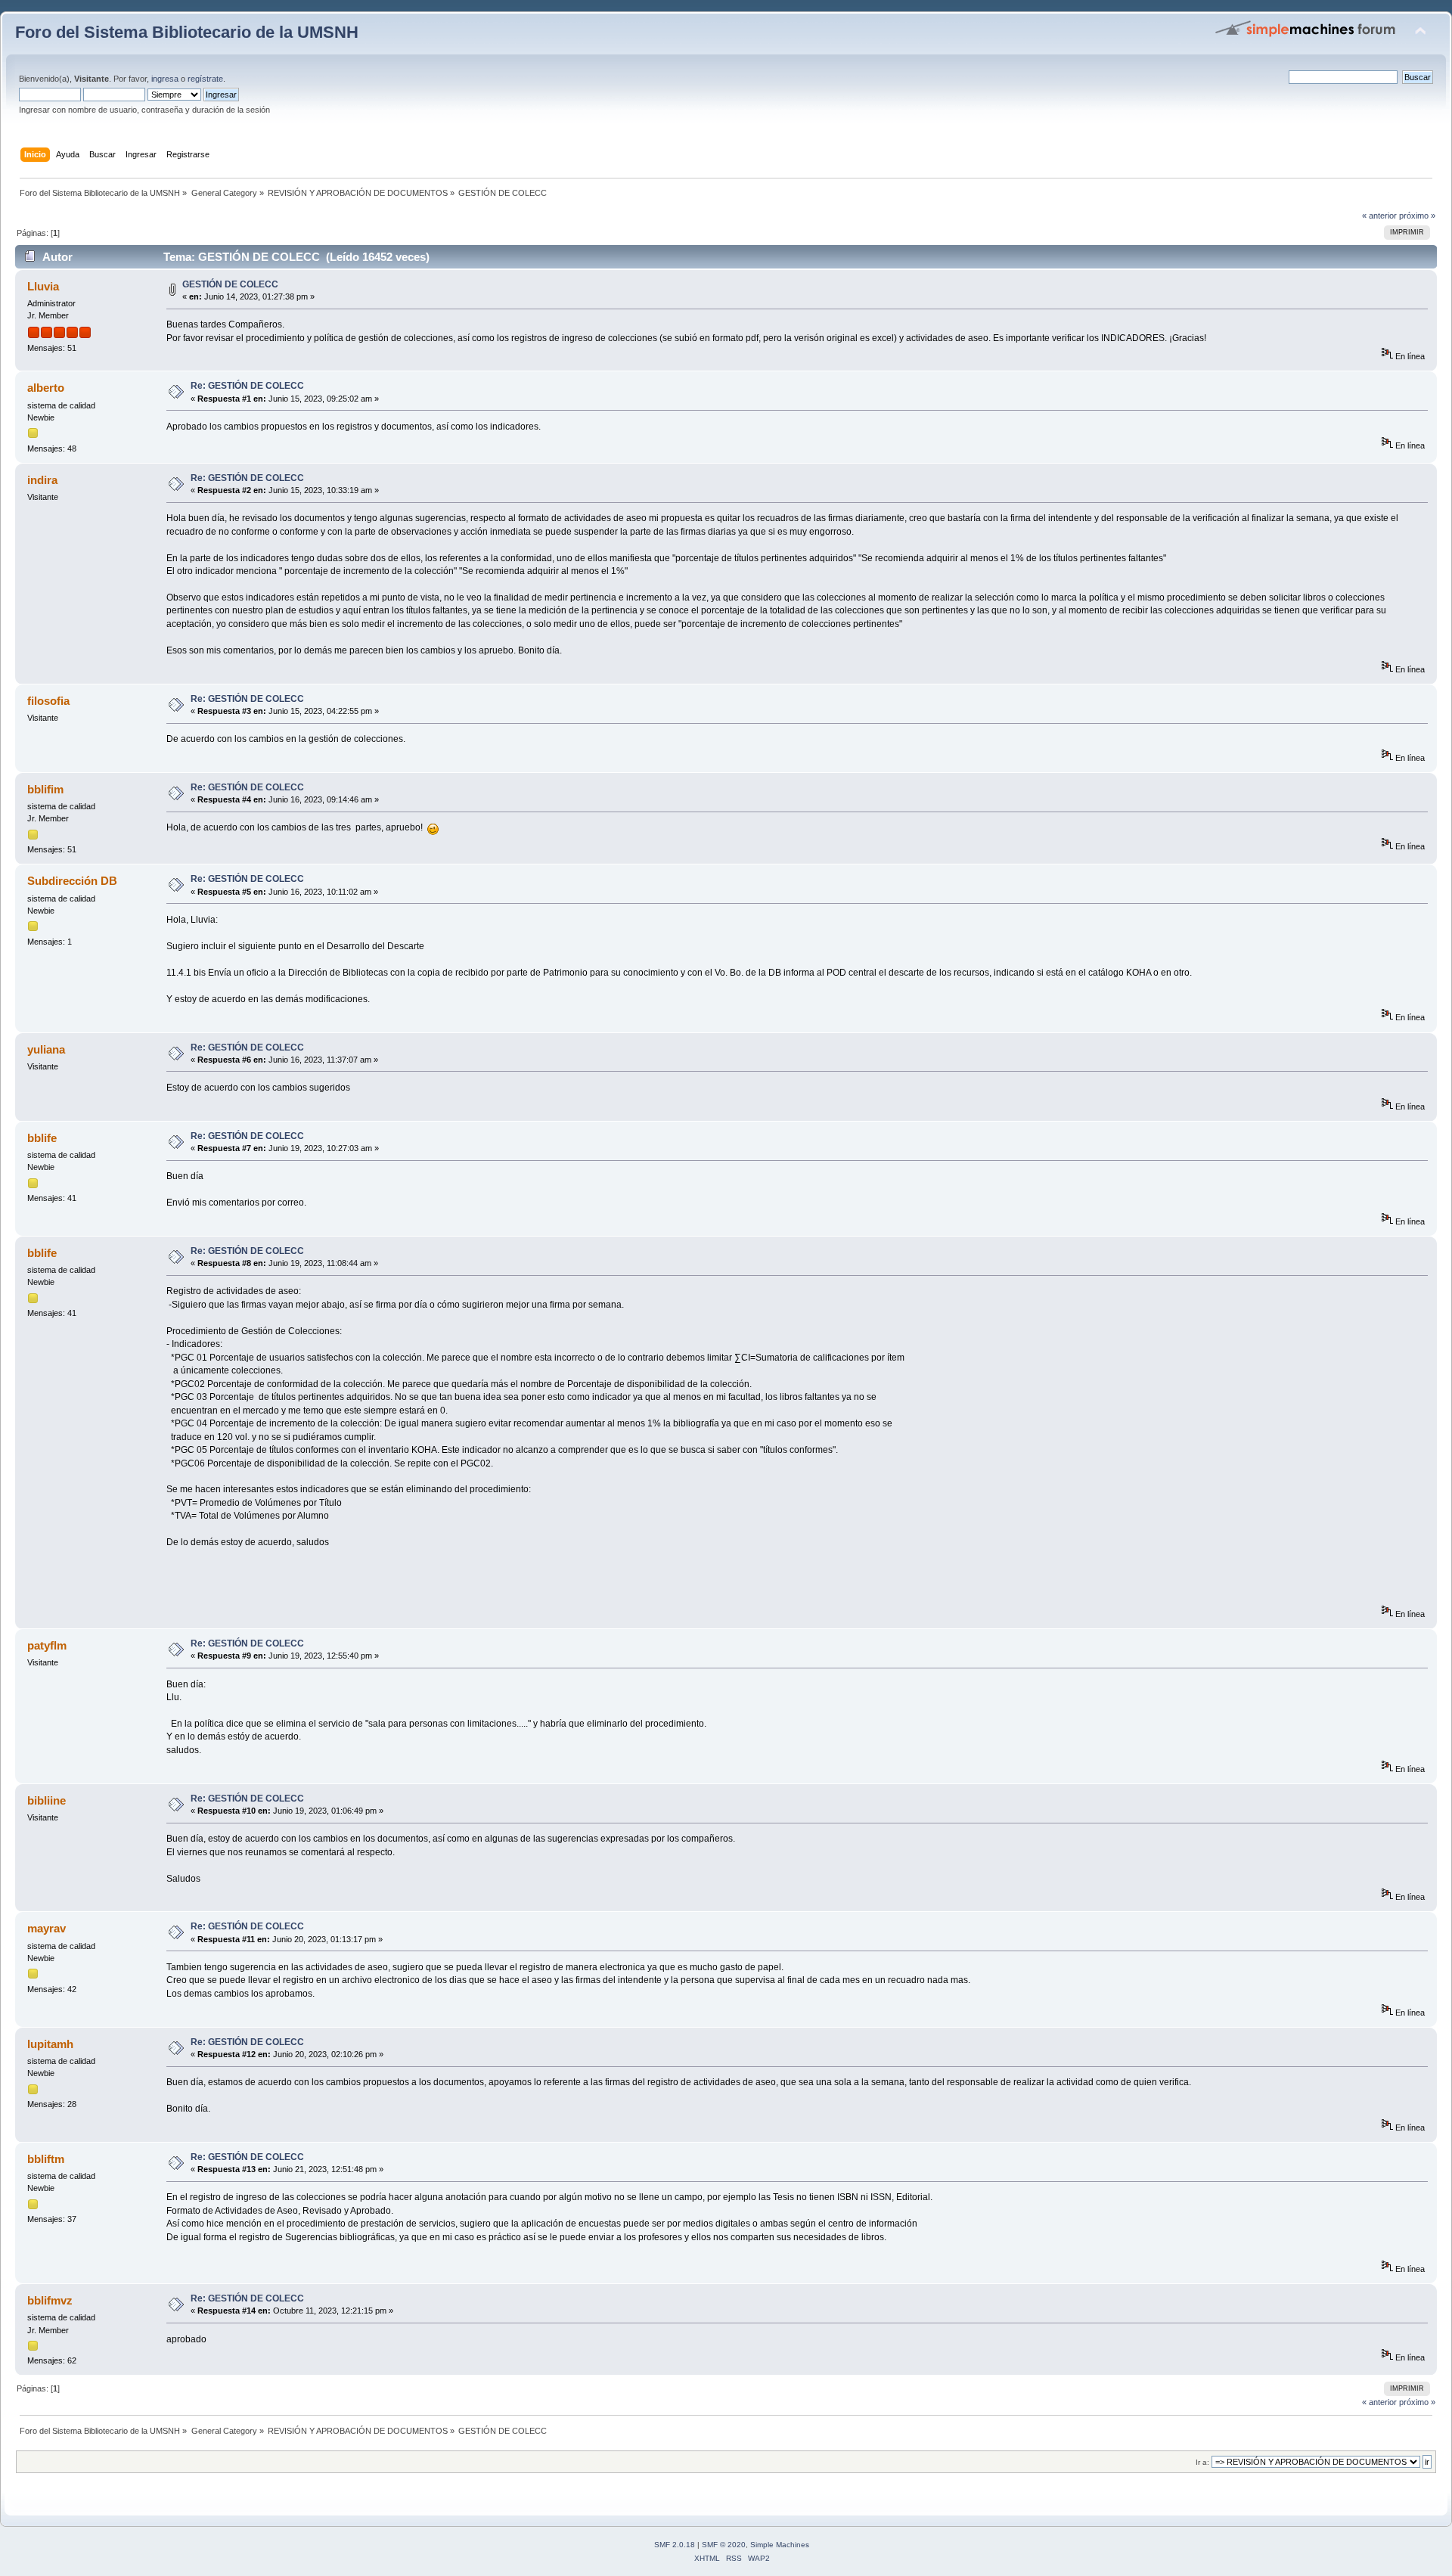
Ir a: (1202, 2462)
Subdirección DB (72, 881)
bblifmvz (50, 2300)
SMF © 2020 (724, 2545)
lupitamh (50, 2044)
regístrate (205, 79)
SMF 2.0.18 (675, 2545)
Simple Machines (780, 2545)
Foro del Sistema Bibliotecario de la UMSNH (187, 32)
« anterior (1379, 216)
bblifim (45, 789)
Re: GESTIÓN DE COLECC (247, 386)
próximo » (1417, 216)
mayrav (47, 1928)
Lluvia (43, 286)
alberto (46, 388)
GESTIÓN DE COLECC (230, 284)
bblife (42, 1138)
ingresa (165, 79)
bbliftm (46, 2159)
